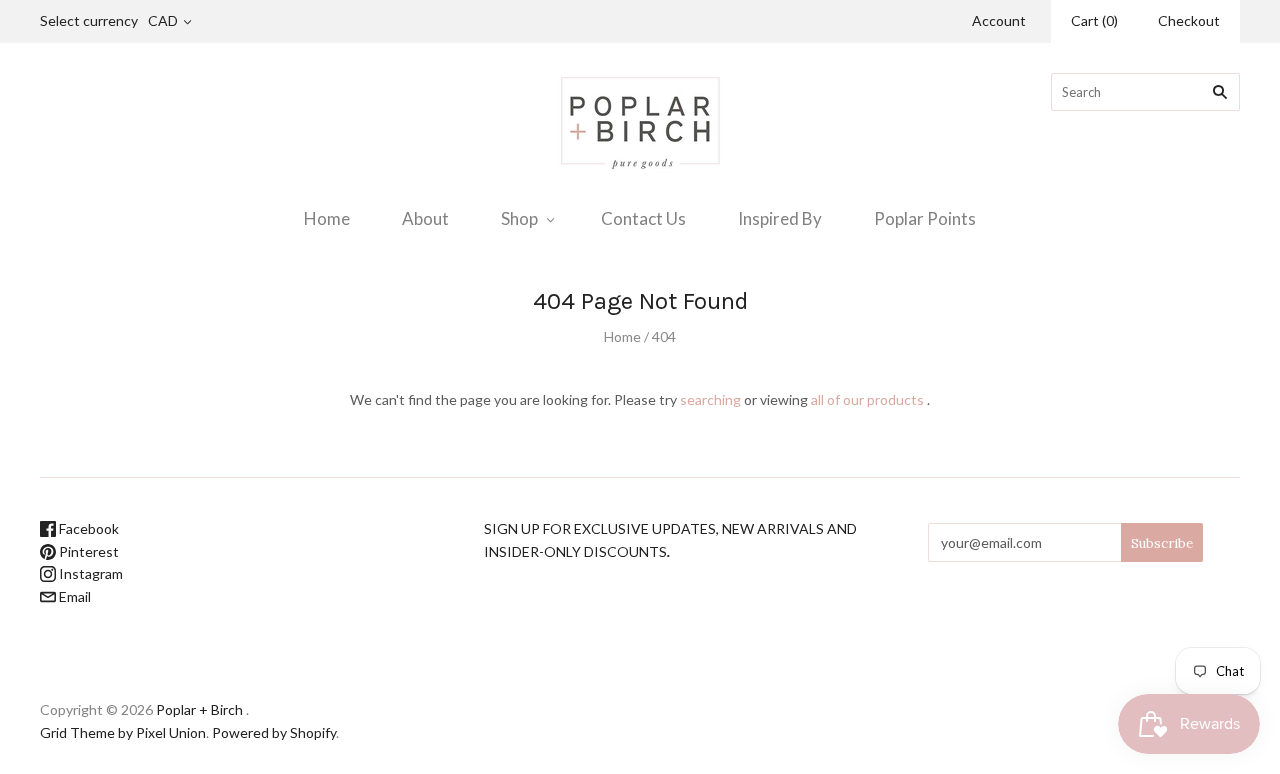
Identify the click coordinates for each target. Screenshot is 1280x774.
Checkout (1189, 20)
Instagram (89, 573)
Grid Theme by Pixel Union (123, 732)
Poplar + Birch (199, 709)
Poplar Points (925, 218)
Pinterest (87, 551)
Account (999, 20)
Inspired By (780, 218)
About (425, 218)
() (1094, 20)
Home (327, 218)
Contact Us (643, 218)
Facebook (87, 528)
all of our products (867, 399)
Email (73, 596)
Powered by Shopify (274, 732)
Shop (519, 218)
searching (710, 399)
